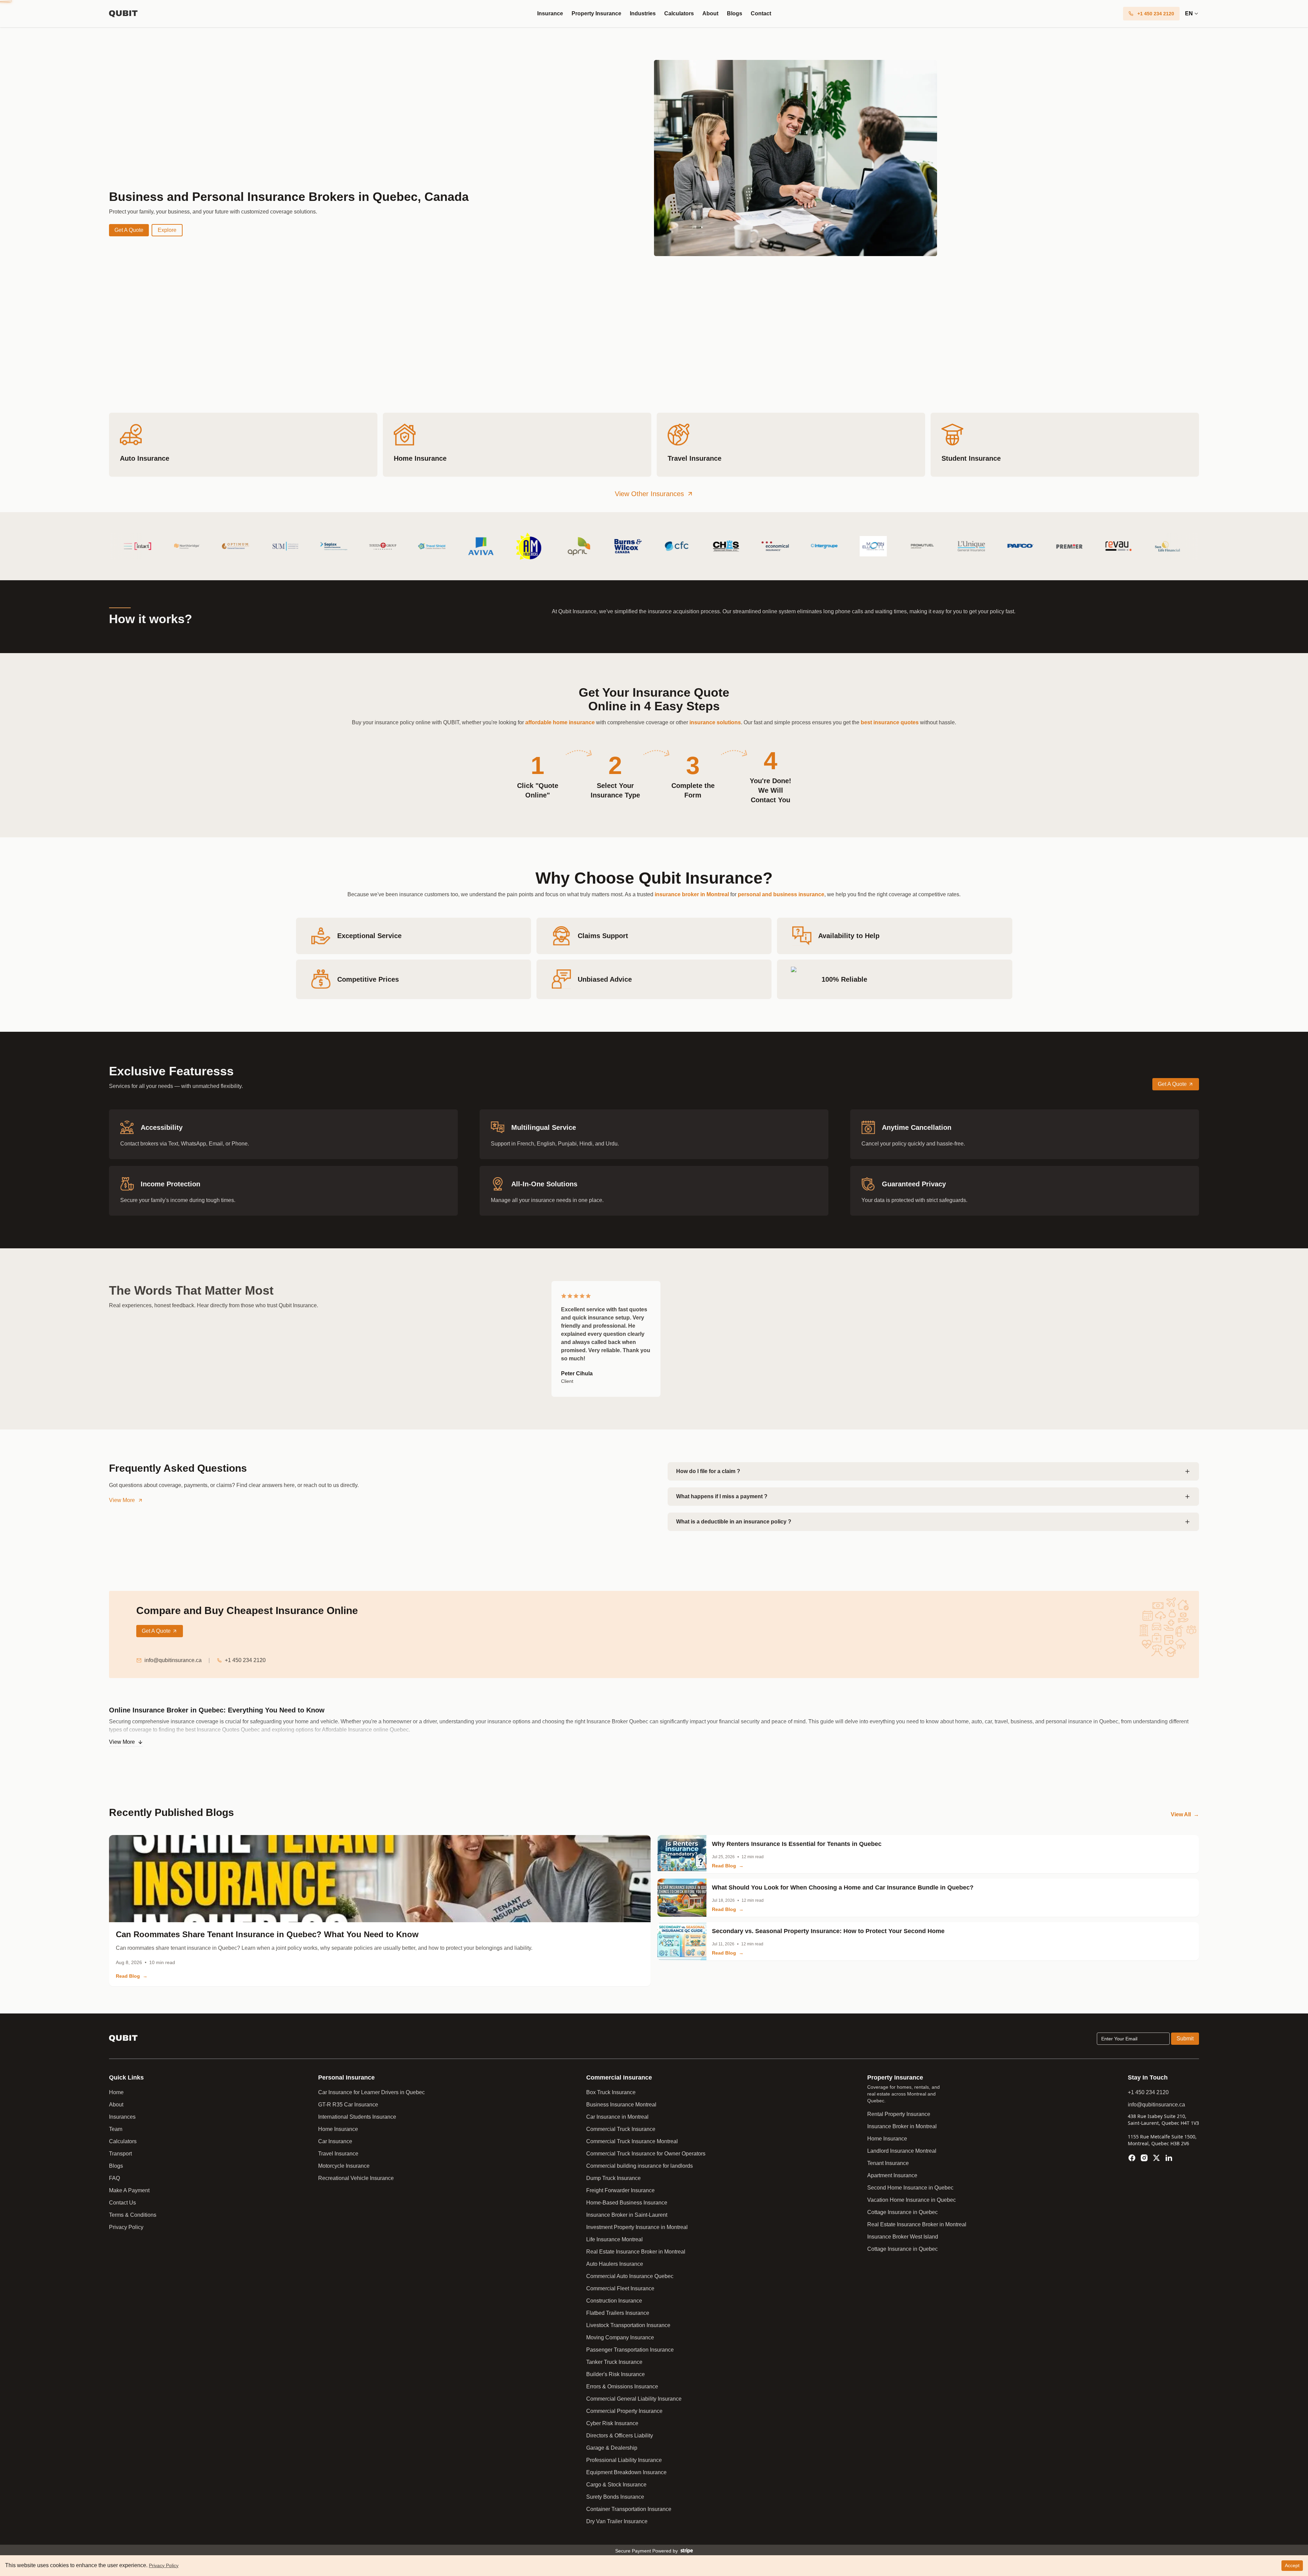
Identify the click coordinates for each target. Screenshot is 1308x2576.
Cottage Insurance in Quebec (902, 2212)
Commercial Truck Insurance (621, 2129)
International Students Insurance (357, 2117)
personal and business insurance (781, 894)
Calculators (679, 13)
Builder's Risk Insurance (616, 2374)
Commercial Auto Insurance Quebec (630, 2276)
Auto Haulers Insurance (615, 2264)
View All (1185, 1814)
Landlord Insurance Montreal (902, 2151)
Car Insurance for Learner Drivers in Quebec (371, 2092)
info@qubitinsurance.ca (173, 1660)
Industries (643, 13)
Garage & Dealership (612, 2448)
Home (116, 2092)
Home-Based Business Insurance (627, 2203)
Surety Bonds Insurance (615, 2497)
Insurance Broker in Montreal (902, 2126)
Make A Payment (129, 2190)
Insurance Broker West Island (903, 2237)
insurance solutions (715, 722)
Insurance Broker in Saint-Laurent (627, 2215)
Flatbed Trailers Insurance (618, 2313)
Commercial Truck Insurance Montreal (632, 2141)
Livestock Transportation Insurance (628, 2325)
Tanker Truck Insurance (614, 2362)
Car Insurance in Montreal (617, 2117)
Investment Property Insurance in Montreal (637, 2227)
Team (116, 2129)
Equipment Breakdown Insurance (626, 2472)
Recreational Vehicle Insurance (356, 2178)
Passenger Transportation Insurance (630, 2350)
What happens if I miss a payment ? (722, 1496)
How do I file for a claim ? (708, 1471)
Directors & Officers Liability (620, 2436)
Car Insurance (335, 2141)
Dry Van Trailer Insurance (617, 2521)
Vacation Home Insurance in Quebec (912, 2200)
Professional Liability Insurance (624, 2460)
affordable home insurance (560, 722)
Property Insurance (596, 13)
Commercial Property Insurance (624, 2411)
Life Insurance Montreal (614, 2239)
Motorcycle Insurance (344, 2166)
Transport (120, 2154)
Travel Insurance (338, 2154)
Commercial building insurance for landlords (640, 2166)
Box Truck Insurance (611, 2092)
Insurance (550, 13)
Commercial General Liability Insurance (634, 2399)
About (710, 13)
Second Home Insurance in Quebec (910, 2188)
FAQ (114, 2178)
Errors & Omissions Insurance (622, 2387)
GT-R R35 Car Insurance (348, 2105)
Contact (761, 13)
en (1189, 13)
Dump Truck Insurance (613, 2178)
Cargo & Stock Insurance (616, 2485)
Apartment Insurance (892, 2175)
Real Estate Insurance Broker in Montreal (636, 2252)
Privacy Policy (126, 2227)
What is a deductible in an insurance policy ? (734, 1522)
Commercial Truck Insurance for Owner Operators (646, 2154)
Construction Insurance (614, 2301)
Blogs (735, 13)
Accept (1292, 2565)
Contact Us (122, 2203)
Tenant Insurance (888, 2163)
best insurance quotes (890, 722)
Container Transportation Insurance (629, 2509)
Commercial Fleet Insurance (620, 2288)
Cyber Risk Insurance (612, 2423)
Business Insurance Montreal (621, 2105)
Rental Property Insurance (899, 2114)
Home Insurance (338, 2129)
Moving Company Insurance (620, 2337)
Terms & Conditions (133, 2215)
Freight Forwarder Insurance (620, 2190)
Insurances (122, 2117)
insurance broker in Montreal (692, 894)
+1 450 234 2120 (245, 1660)
